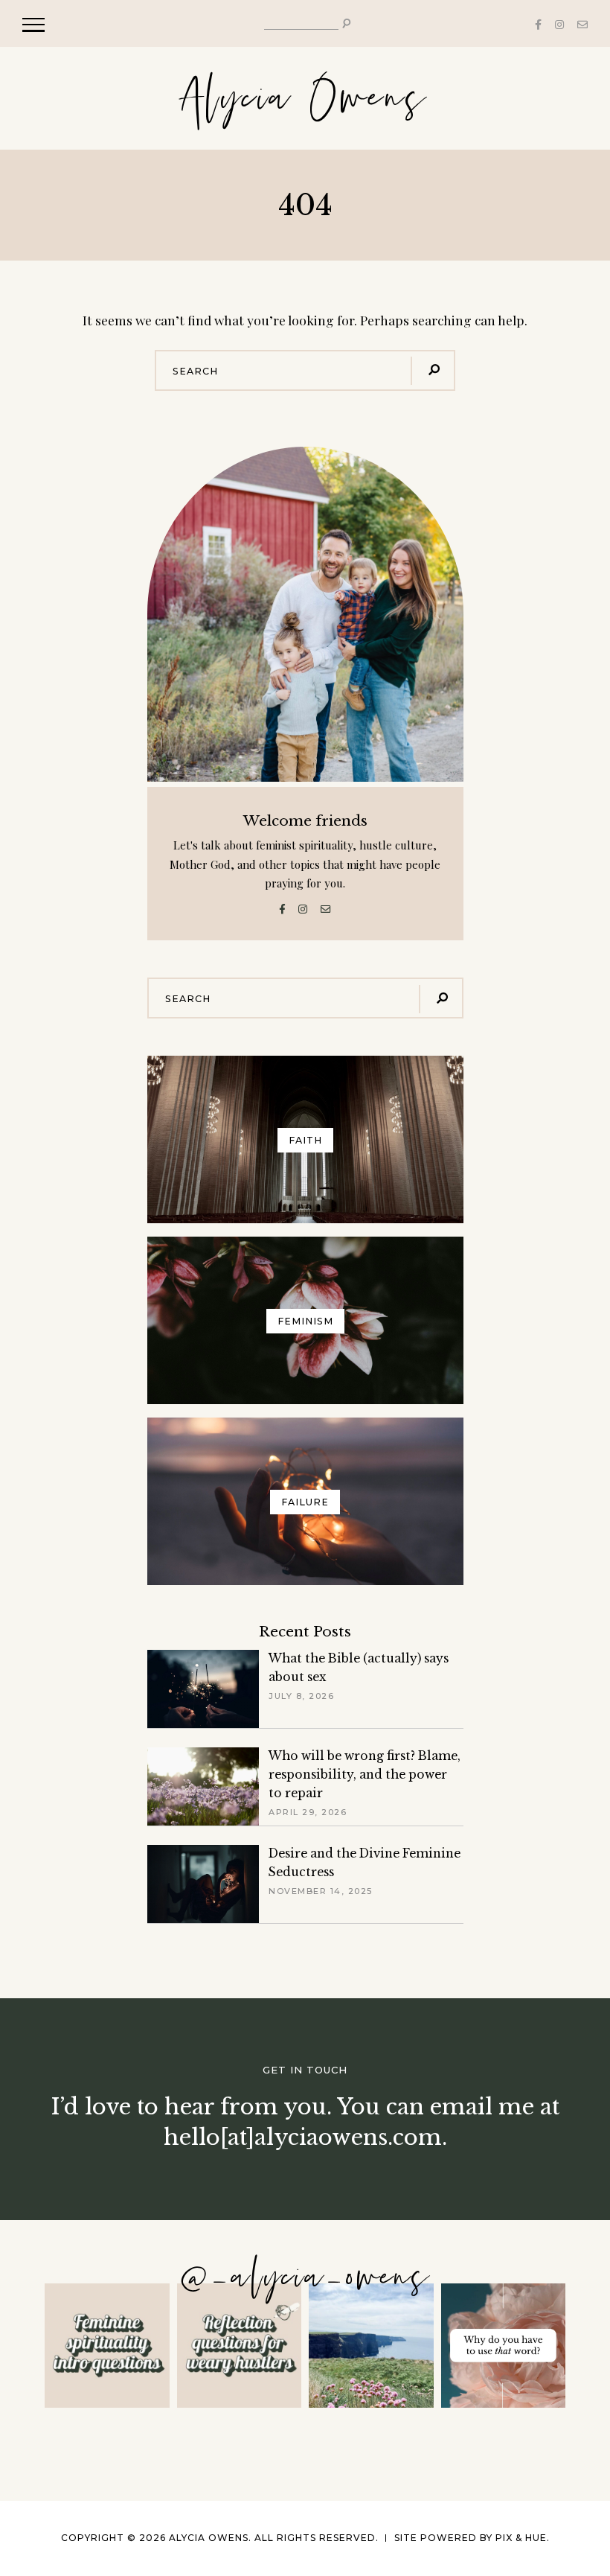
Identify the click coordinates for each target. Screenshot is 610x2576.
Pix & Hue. (523, 2538)
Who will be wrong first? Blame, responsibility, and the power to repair (365, 1775)
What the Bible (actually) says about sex (359, 1668)
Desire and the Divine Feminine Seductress (365, 1863)
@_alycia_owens (305, 2278)
